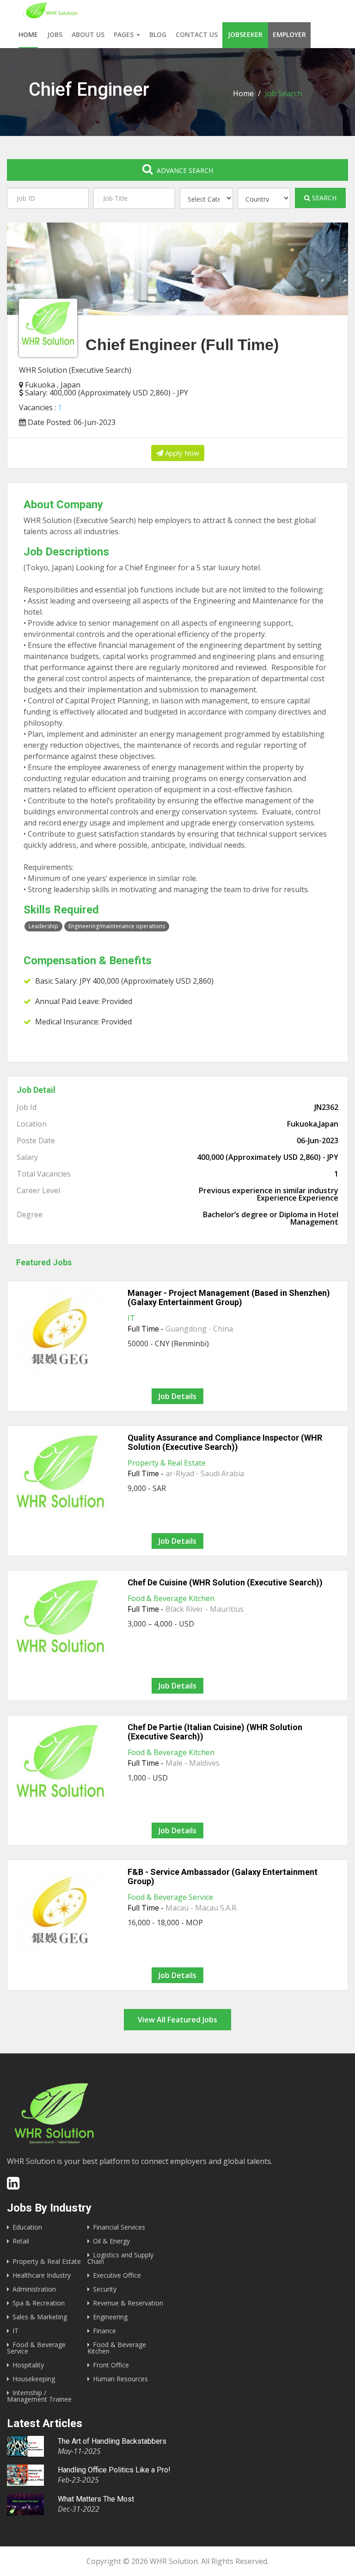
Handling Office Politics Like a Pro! (114, 2470)
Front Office (111, 2365)
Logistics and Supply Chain (120, 2258)
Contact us (197, 34)
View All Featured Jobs (177, 2020)
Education (27, 2227)
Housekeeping (34, 2379)
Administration (34, 2289)
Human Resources (120, 2379)
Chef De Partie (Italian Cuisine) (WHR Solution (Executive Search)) (215, 1732)
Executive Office (117, 2275)
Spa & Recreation (39, 2303)
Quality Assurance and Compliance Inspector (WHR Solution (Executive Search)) (225, 1442)
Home (28, 34)
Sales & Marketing (40, 2317)
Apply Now (181, 453)
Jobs (55, 34)
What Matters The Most (96, 2499)
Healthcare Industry (42, 2275)
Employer (289, 34)
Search (323, 198)
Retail (21, 2241)
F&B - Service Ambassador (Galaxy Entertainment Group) (223, 1877)
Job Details (177, 1396)
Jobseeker (245, 34)
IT (131, 1318)
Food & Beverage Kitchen (171, 1598)
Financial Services (119, 2227)
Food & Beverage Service (170, 1897)
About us (88, 34)
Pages (125, 34)
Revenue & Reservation (128, 2303)
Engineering (110, 2317)
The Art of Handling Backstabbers (112, 2441)
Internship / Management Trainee (39, 2396)
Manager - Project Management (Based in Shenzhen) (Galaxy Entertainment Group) (229, 1297)
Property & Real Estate (167, 1463)
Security (105, 2289)
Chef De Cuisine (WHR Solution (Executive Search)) (225, 1582)
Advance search (184, 170)
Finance (104, 2331)
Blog (158, 34)
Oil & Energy (111, 2241)
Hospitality (28, 2365)
